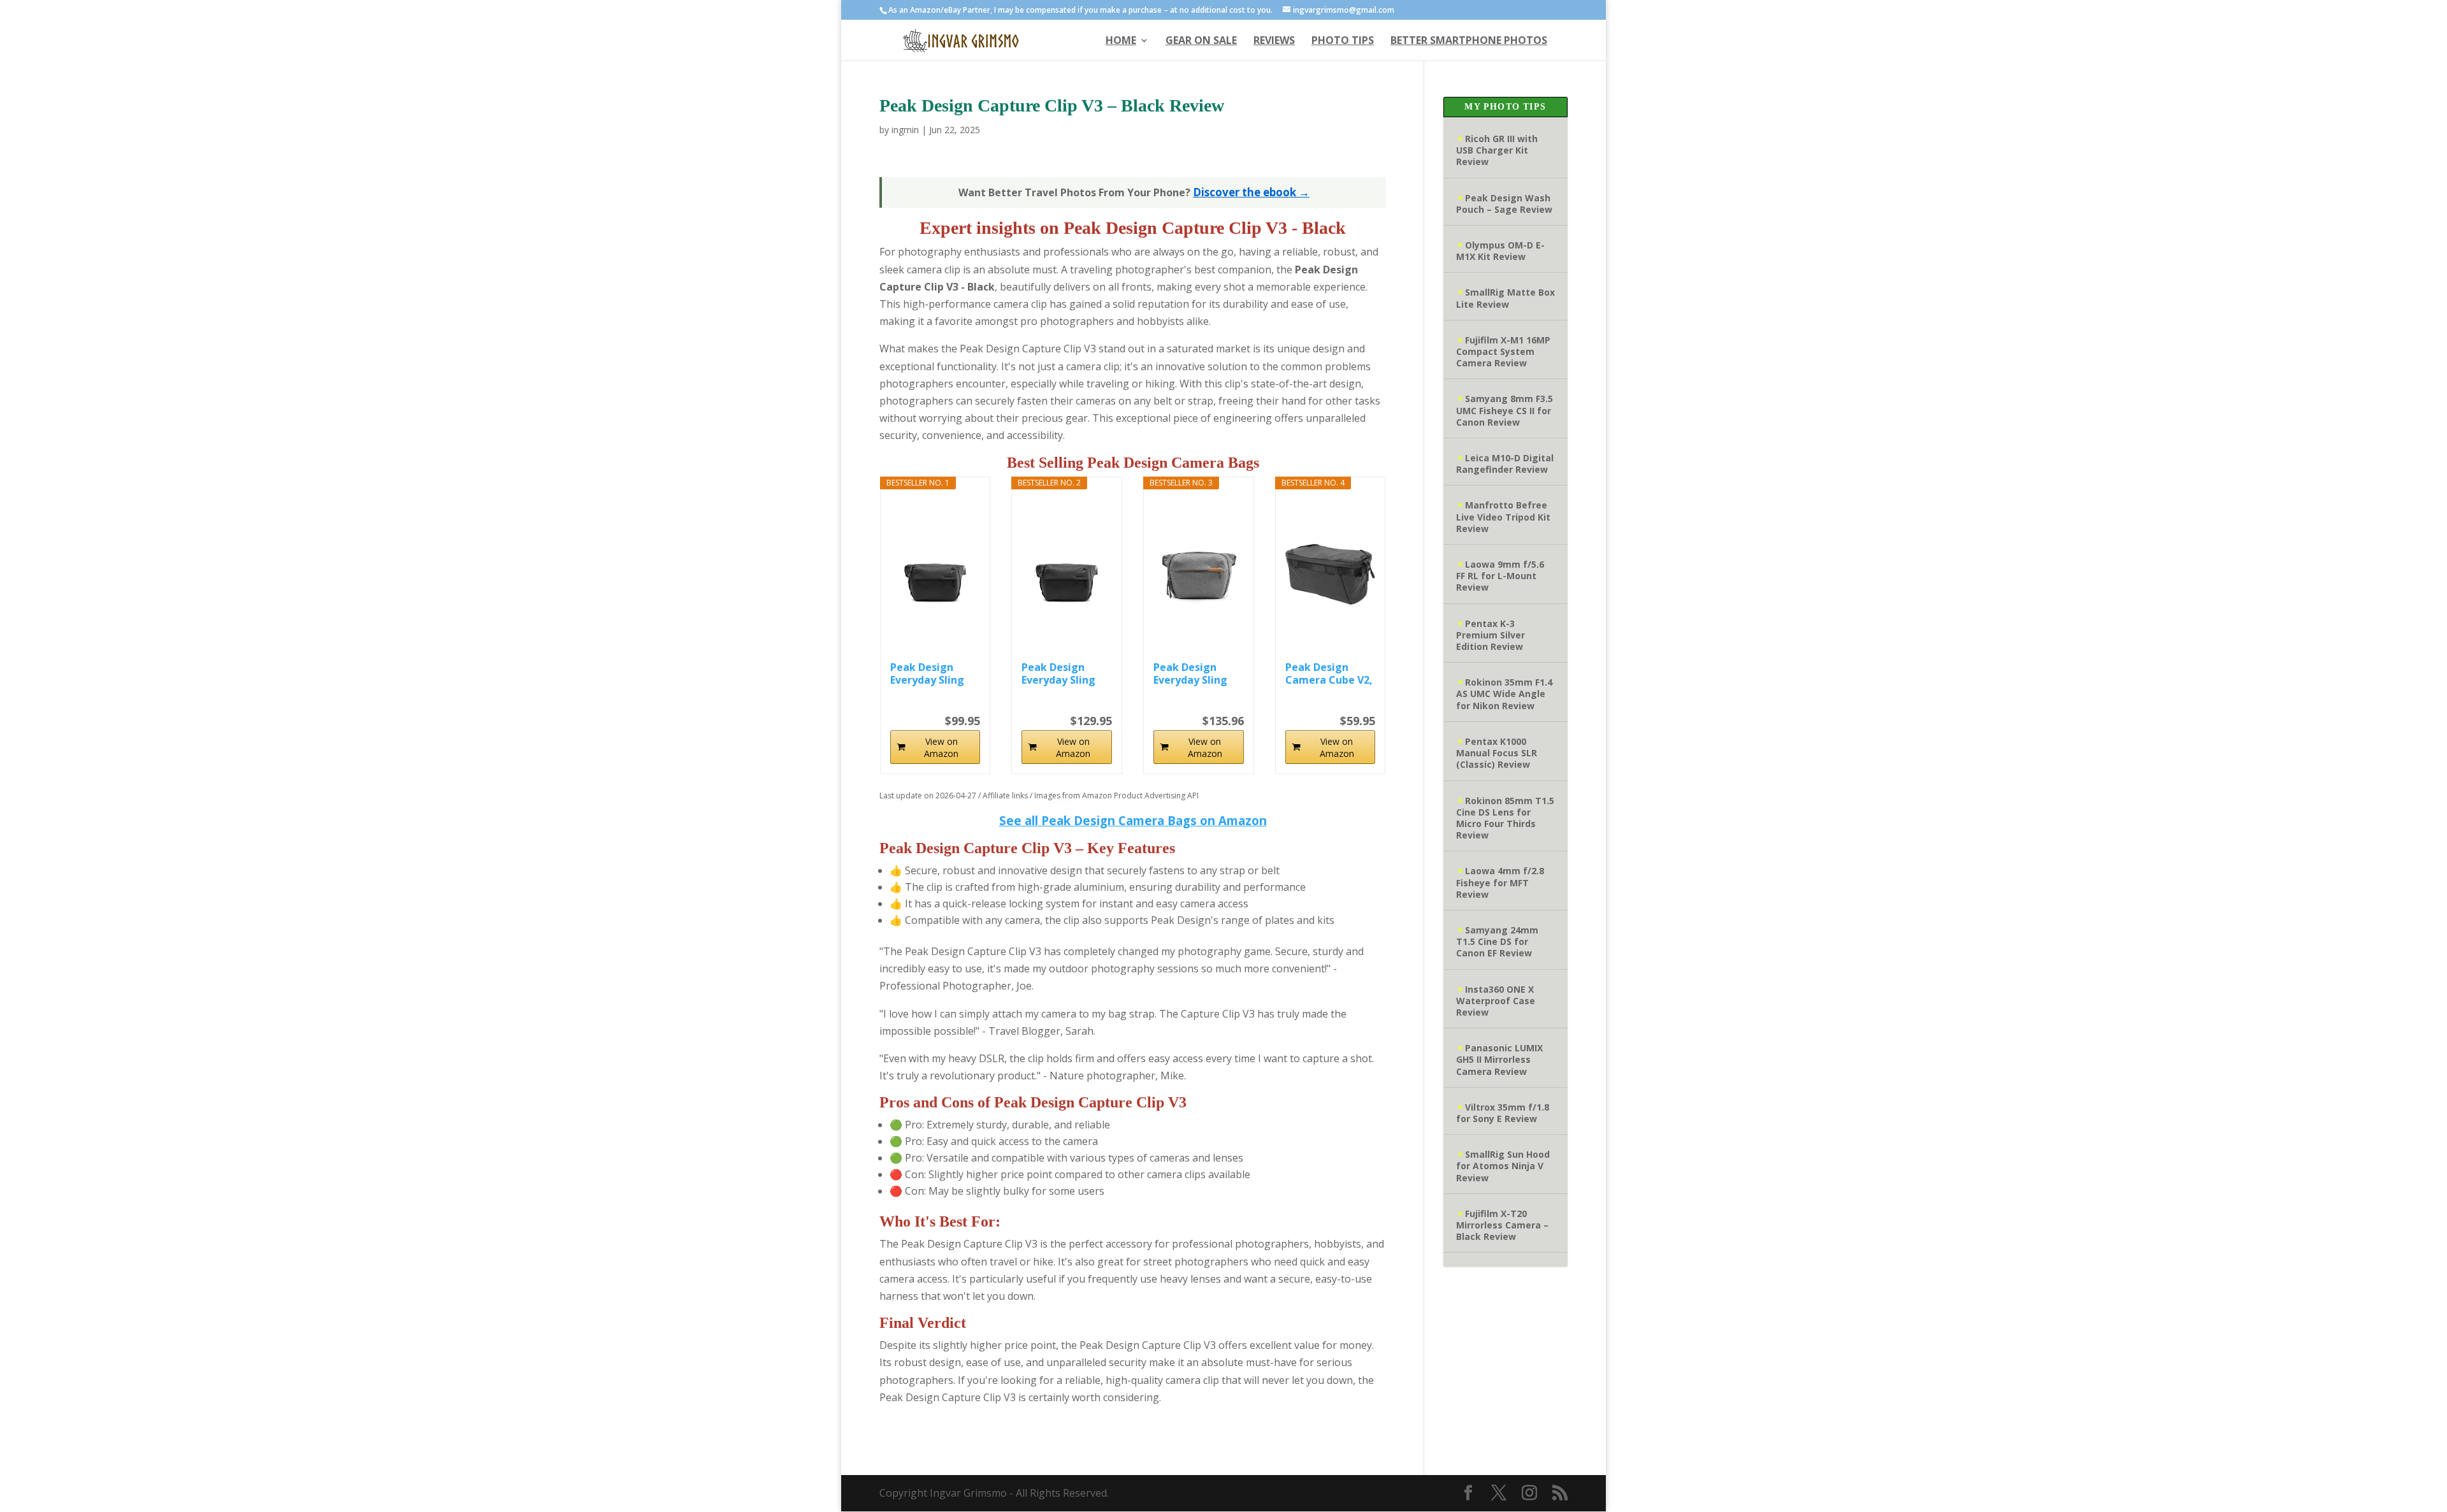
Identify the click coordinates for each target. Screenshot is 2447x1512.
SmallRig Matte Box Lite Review (1505, 298)
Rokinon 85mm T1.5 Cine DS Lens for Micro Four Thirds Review (1505, 818)
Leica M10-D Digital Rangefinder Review (1505, 464)
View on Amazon (941, 747)
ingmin (905, 130)
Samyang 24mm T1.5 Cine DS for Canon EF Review (1497, 941)
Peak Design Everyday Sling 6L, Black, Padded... (1058, 673)
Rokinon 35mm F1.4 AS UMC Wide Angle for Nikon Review (1504, 694)
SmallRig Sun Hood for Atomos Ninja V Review (1503, 1166)
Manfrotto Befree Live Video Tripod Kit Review (1503, 516)
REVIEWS (1274, 41)
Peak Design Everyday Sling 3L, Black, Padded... (927, 673)
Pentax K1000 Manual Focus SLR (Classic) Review (1497, 753)
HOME (1121, 41)
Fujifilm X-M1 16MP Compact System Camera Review (1503, 351)
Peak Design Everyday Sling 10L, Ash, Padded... (1190, 673)
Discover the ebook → (1251, 192)
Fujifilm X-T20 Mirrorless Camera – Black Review (1502, 1225)
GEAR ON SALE (1201, 41)
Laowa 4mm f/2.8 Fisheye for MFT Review (1500, 882)
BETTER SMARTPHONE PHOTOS (1469, 41)
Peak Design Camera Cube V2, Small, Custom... (1329, 673)
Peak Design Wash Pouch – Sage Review (1504, 204)
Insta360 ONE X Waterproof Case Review (1496, 1001)
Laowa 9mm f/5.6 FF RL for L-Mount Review (1500, 576)
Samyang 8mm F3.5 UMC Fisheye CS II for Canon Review (1505, 410)
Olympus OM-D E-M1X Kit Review (1500, 251)
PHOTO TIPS (1343, 41)
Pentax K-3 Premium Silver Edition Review (1491, 635)
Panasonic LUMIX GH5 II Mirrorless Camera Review (1499, 1059)
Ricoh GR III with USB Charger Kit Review (1497, 150)
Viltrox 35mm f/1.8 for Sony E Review (1503, 1113)
